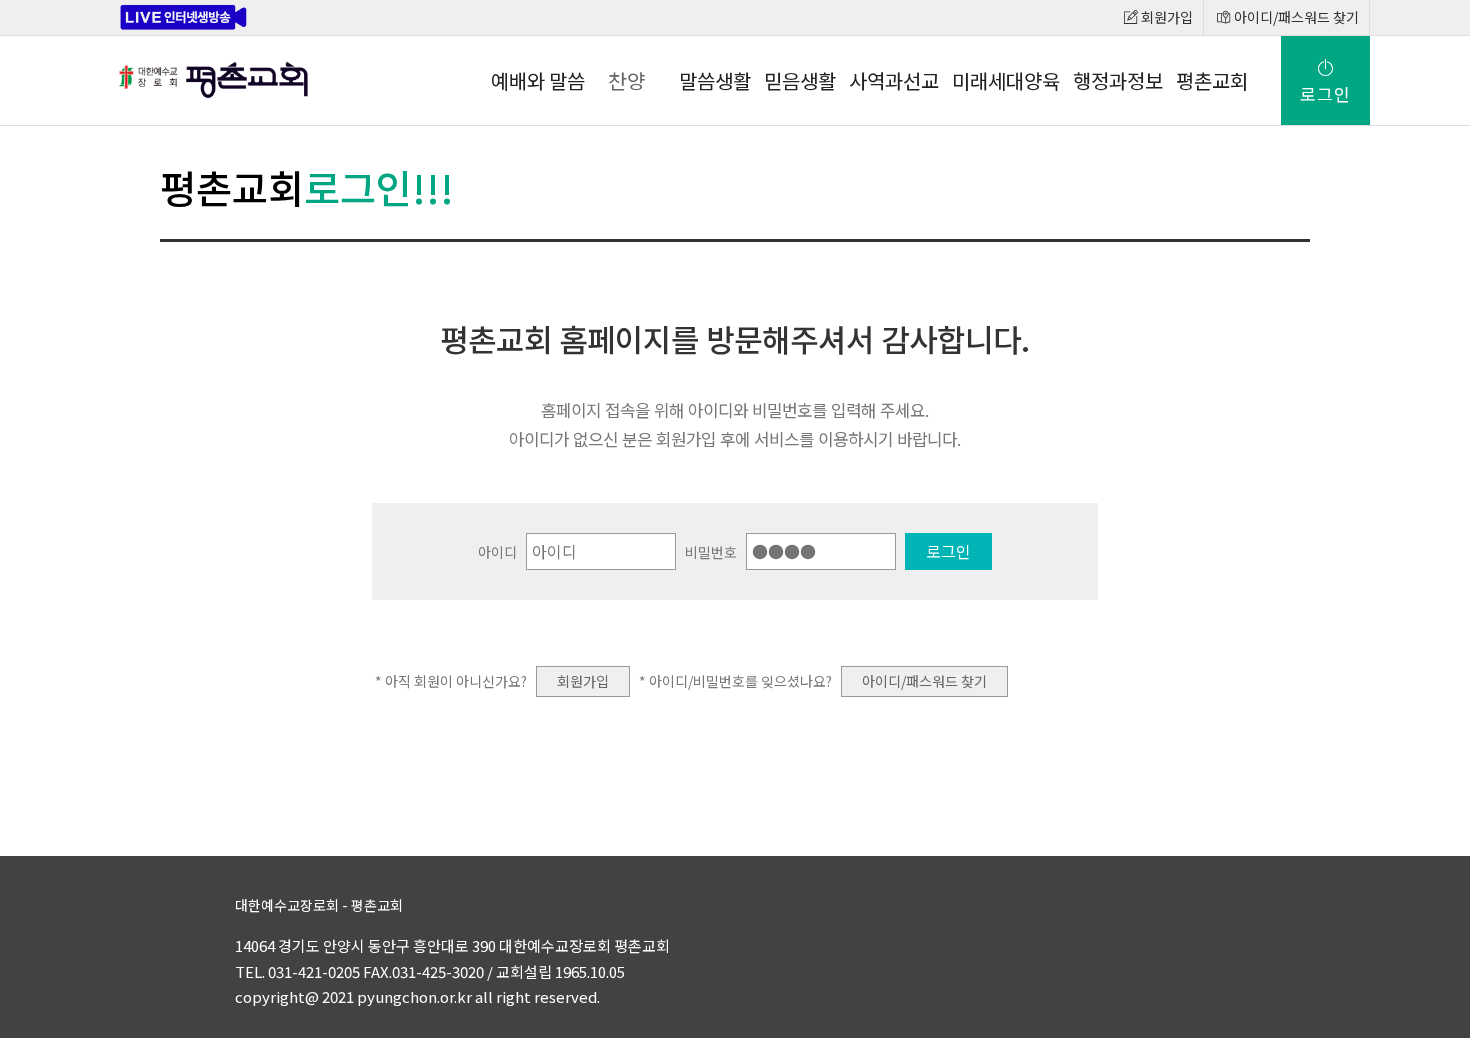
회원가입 (1165, 17)
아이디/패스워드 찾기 (1295, 17)
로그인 (1325, 93)
